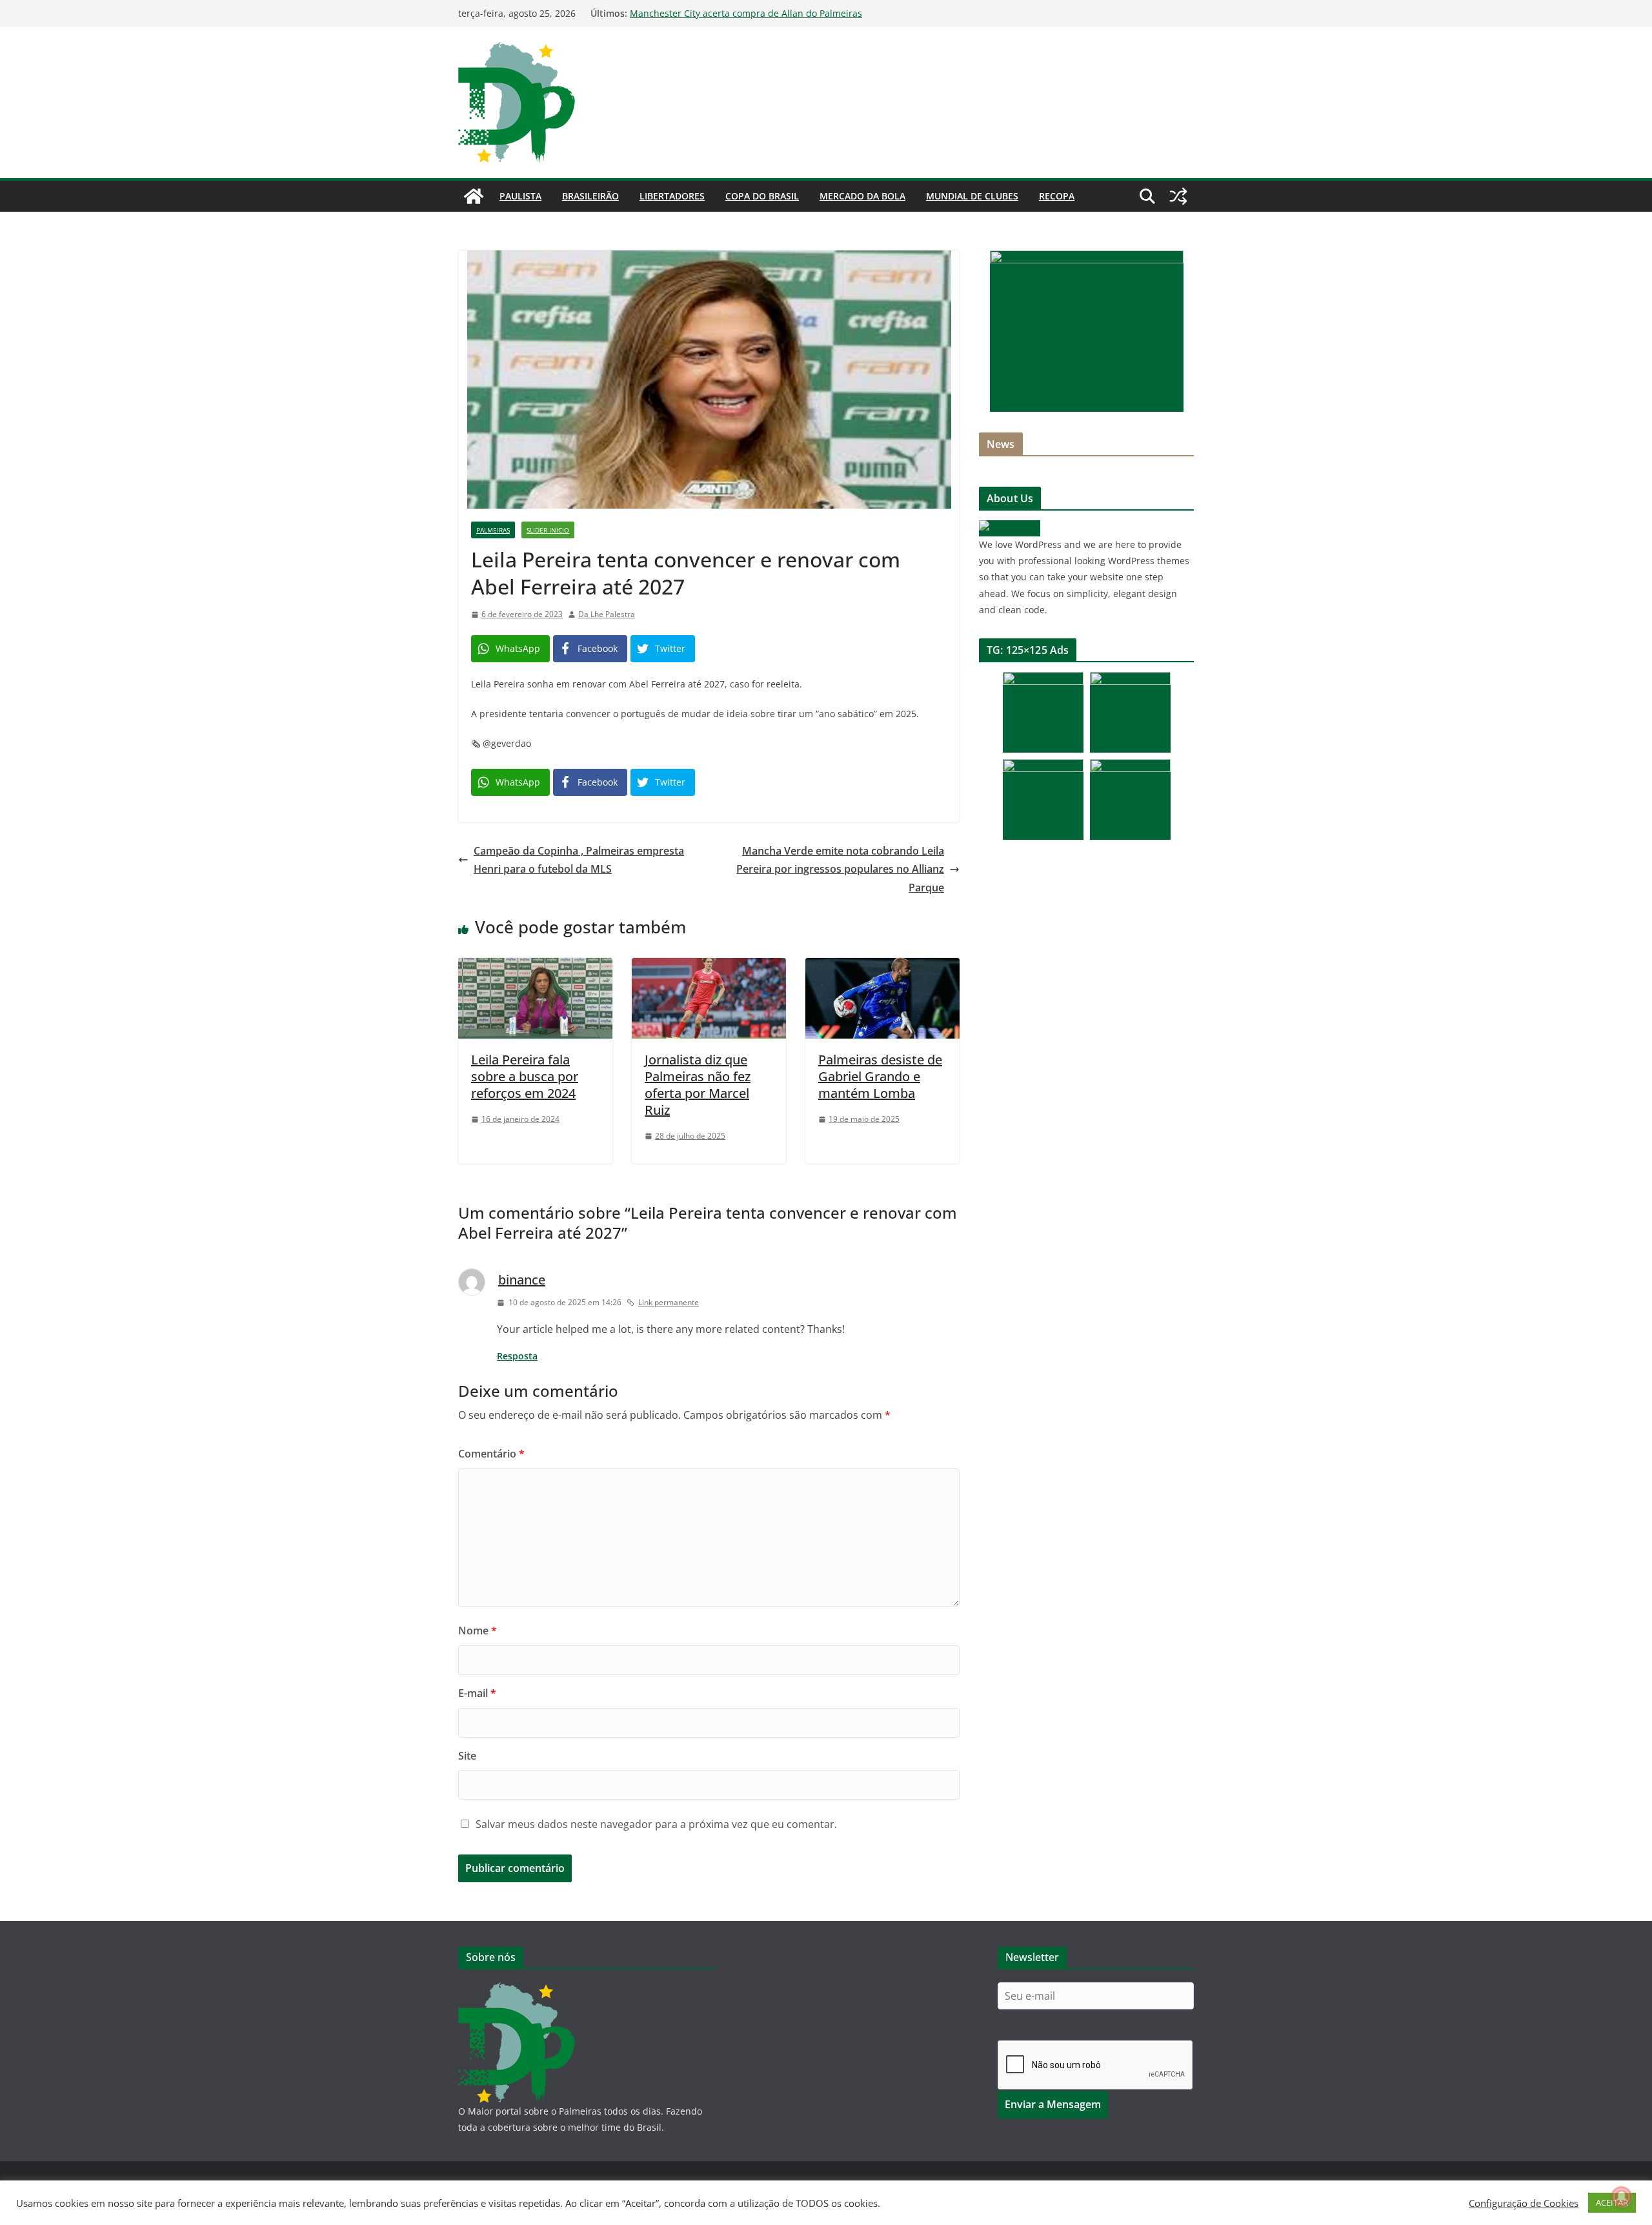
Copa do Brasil (762, 196)
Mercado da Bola (862, 196)
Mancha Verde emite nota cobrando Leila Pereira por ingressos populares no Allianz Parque (840, 869)
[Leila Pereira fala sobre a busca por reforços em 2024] (535, 967)
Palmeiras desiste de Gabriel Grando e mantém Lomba (880, 1076)
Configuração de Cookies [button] (1524, 2203)
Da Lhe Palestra (607, 614)
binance (522, 1280)
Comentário (491, 1454)
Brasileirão (590, 196)
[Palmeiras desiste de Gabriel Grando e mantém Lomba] (882, 967)
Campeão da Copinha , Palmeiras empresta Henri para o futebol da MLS (579, 860)
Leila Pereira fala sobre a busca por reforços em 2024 (525, 1076)
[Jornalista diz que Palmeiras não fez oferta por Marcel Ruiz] (709, 967)
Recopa (1057, 196)
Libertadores (672, 196)
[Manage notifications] (1622, 2197)
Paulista (520, 196)
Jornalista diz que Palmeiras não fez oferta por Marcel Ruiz (698, 1085)
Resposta (517, 1356)
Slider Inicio (548, 530)
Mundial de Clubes (972, 196)
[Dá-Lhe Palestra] (474, 196)
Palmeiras (493, 530)
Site (467, 1756)
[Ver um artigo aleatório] (1178, 196)
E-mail (477, 1693)
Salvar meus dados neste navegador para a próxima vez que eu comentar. (656, 1824)
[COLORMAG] (1010, 528)
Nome (478, 1631)
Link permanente (669, 1302)
